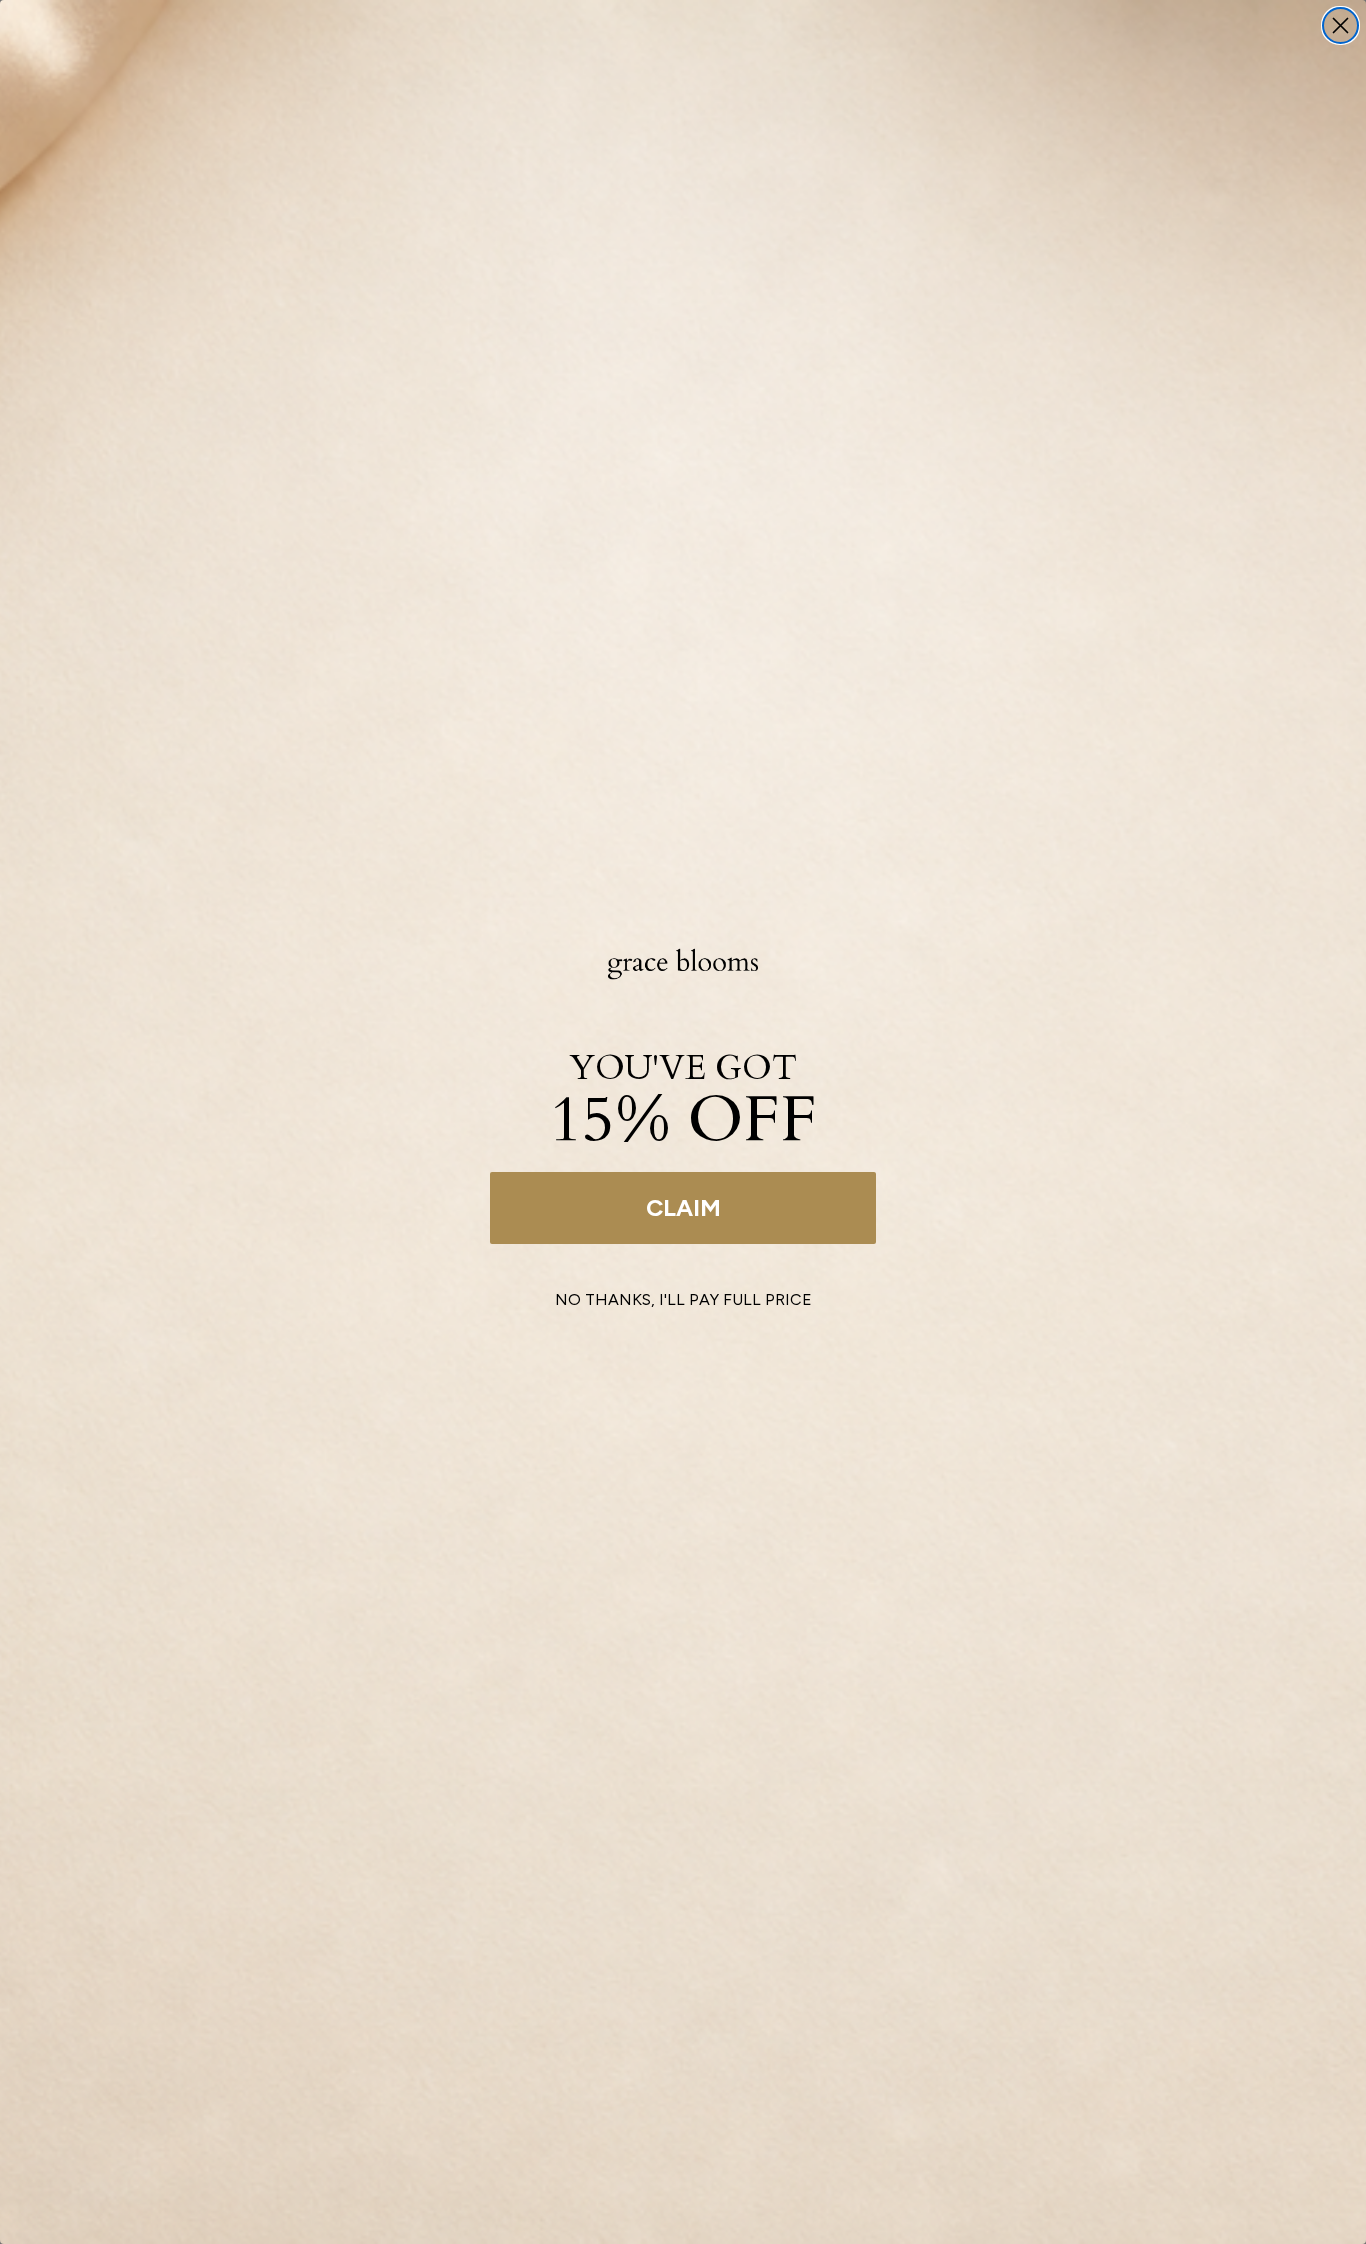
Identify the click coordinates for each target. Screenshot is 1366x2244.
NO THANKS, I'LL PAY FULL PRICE (683, 1299)
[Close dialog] (1340, 25)
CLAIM (683, 1207)
